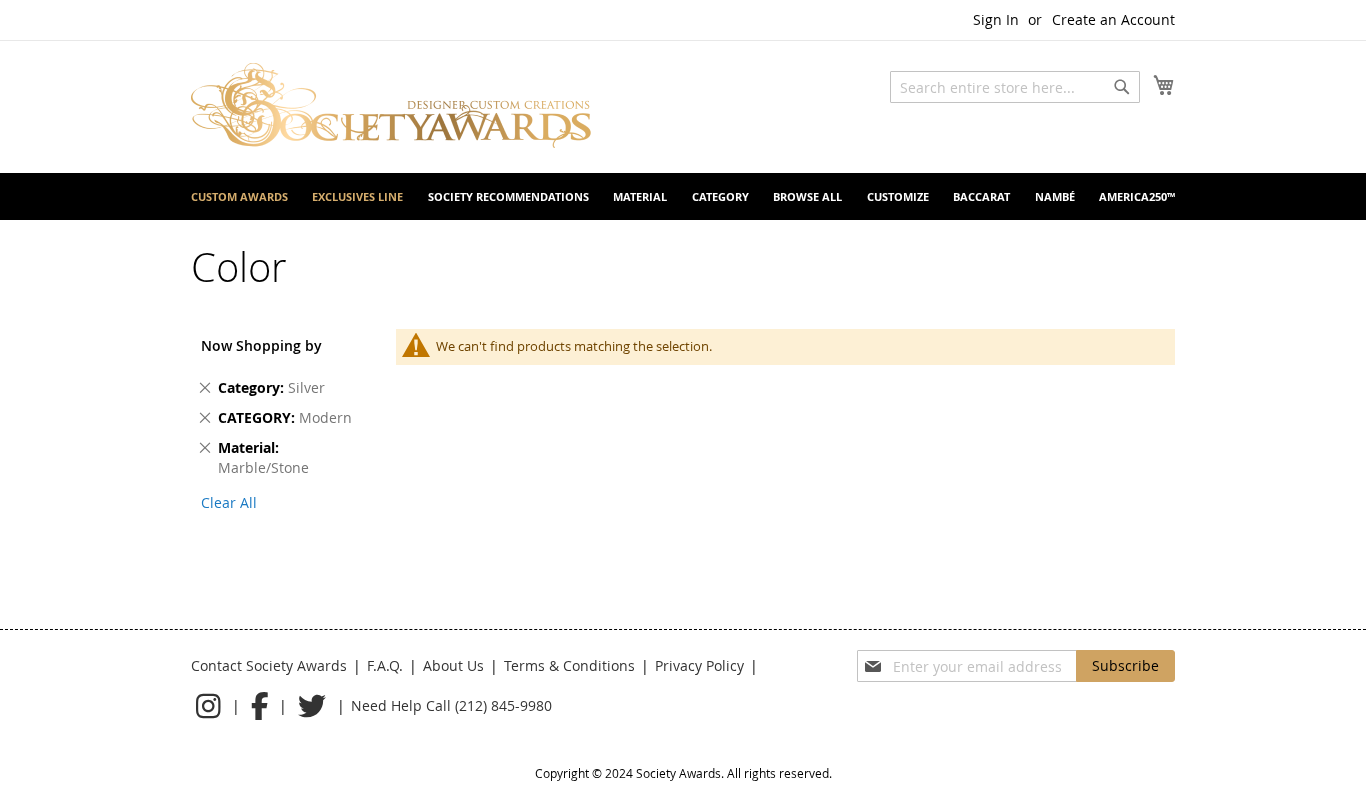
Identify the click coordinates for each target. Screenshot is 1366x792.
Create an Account (1113, 19)
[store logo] (391, 105)
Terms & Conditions (569, 665)
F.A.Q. (385, 665)
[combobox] (1015, 87)
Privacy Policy (699, 665)
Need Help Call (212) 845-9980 (451, 705)
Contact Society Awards (269, 665)
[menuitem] (239, 196)
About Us (453, 665)
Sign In (996, 19)
